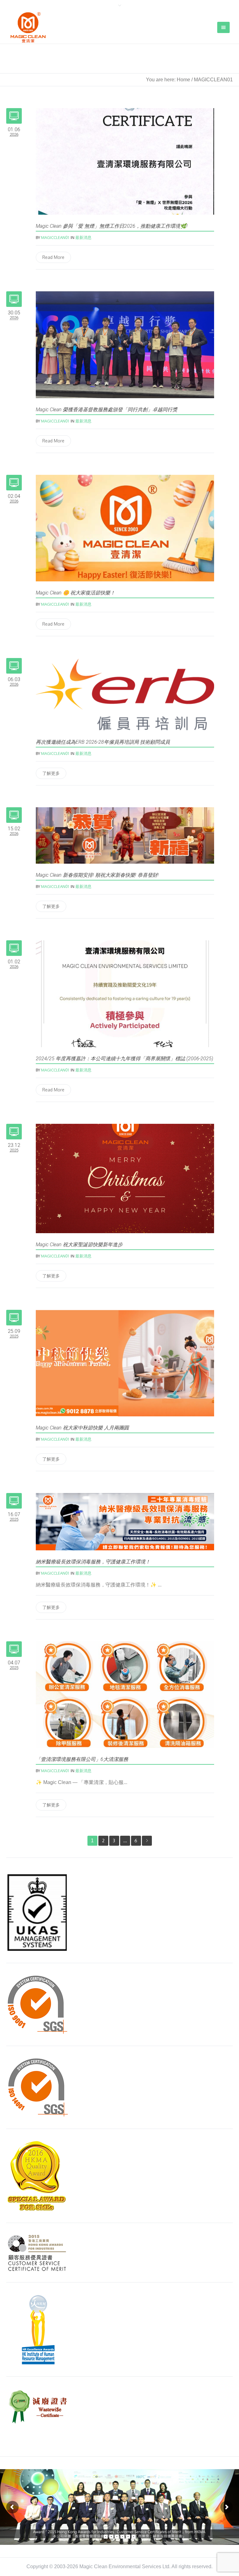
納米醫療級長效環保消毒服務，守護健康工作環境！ (93, 1562)
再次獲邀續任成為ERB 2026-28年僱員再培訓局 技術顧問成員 (103, 742)
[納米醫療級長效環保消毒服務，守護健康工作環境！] (125, 1521)
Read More (53, 257)
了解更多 (51, 773)
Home (183, 80)
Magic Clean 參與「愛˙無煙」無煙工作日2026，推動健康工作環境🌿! (112, 226)
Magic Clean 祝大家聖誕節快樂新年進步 (79, 1245)
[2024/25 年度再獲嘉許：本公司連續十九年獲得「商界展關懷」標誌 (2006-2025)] (125, 993)
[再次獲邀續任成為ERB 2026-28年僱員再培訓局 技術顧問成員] (125, 694)
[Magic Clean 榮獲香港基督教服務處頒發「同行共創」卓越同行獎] (125, 344)
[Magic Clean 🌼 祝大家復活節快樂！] (125, 528)
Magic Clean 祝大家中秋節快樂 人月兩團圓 (82, 1428)
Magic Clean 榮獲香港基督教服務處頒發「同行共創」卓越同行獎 (107, 410)
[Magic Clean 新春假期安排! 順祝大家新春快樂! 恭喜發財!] (125, 835)
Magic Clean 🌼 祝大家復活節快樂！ (75, 593)
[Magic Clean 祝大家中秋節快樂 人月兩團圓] (125, 1363)
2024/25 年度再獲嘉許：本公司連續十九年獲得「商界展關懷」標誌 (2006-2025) (124, 1059)
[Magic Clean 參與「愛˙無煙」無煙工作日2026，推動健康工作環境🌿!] (125, 161)
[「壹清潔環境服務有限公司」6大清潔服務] (125, 1694)
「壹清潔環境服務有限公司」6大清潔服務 (82, 1759)
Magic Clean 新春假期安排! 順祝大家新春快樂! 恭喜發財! (97, 875)
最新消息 (83, 237)
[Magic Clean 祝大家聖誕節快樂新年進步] (125, 1178)
